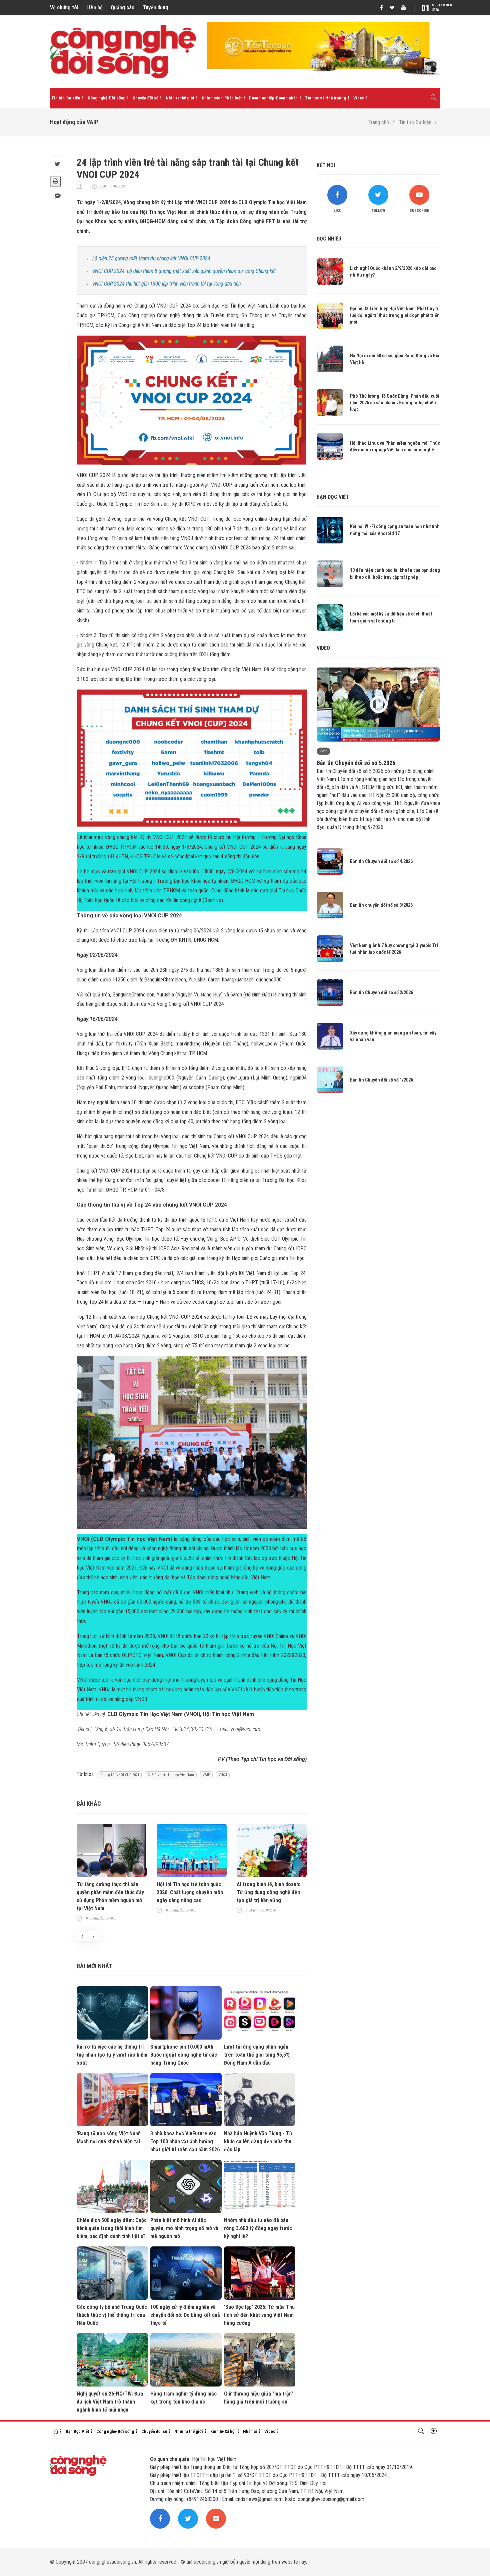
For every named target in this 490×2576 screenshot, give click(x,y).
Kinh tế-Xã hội (223, 2431)
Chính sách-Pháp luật (222, 98)
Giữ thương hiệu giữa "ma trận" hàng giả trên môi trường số (259, 2398)
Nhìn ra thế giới (180, 98)
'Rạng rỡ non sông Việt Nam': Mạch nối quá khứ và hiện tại (109, 2137)
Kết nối (326, 165)
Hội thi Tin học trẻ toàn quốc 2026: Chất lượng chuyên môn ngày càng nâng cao (190, 1892)
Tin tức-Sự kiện (66, 98)
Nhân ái (250, 2431)
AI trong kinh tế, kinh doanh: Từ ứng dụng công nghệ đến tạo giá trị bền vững (268, 1892)
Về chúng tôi (64, 8)
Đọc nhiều (329, 239)
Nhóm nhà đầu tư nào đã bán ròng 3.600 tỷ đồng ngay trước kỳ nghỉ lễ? (258, 2228)
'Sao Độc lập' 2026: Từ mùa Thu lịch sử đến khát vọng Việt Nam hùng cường (259, 2315)
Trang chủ (379, 122)
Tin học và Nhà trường (325, 98)
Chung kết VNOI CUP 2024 (120, 1775)
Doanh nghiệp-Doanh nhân (273, 98)
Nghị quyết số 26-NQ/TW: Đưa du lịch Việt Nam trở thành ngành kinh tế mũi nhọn (110, 2402)
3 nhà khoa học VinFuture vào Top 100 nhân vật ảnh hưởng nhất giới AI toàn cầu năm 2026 (185, 2141)
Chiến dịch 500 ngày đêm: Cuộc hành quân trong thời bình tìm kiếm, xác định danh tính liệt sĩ (112, 2228)
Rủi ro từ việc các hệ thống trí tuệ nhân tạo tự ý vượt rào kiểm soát (112, 2055)
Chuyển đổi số (145, 98)
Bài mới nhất (94, 1966)
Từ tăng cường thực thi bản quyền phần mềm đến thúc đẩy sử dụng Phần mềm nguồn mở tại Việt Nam (110, 1896)
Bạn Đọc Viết (77, 2431)
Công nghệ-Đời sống (106, 98)
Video (359, 98)
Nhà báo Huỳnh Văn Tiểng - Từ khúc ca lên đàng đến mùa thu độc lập (258, 2141)
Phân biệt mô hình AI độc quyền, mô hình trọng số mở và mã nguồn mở (184, 2228)
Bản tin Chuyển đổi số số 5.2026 (356, 763)
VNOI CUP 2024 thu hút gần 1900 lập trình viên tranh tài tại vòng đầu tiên (166, 284)
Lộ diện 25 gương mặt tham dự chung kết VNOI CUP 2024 (151, 258)
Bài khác (89, 1804)
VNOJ (223, 1775)
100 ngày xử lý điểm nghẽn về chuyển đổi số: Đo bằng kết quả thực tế (185, 2315)
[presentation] (82, 1936)
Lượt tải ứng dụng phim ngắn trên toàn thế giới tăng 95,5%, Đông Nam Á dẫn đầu (257, 2055)
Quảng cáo (123, 8)
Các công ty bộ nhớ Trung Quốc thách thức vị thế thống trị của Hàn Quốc (112, 2315)
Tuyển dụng (155, 8)
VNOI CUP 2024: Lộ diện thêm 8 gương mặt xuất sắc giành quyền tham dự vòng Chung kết (184, 271)
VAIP (206, 1775)
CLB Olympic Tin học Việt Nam (171, 1775)
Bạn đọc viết (333, 497)
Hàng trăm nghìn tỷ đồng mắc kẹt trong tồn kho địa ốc (183, 2398)
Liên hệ (94, 8)
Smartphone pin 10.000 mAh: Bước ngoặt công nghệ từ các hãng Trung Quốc (184, 2055)
